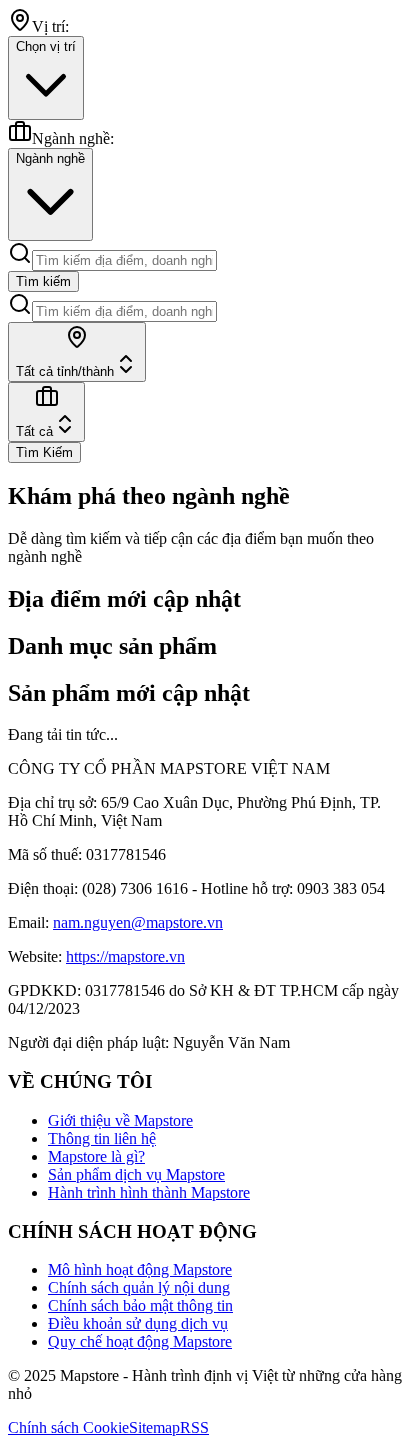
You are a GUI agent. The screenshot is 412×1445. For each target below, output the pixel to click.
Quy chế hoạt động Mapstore (140, 1341)
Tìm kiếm (43, 281)
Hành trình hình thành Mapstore (149, 1192)
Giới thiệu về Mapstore (120, 1120)
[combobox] (77, 352)
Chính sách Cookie (68, 1427)
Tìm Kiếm (44, 452)
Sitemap (154, 1427)
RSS (194, 1427)
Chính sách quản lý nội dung (139, 1287)
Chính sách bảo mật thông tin (140, 1305)
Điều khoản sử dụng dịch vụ (138, 1323)
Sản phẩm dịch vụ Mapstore (136, 1174)
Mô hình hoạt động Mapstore (140, 1269)
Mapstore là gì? (96, 1156)
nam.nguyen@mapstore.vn (138, 922)
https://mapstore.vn (125, 956)
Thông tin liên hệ (102, 1138)
